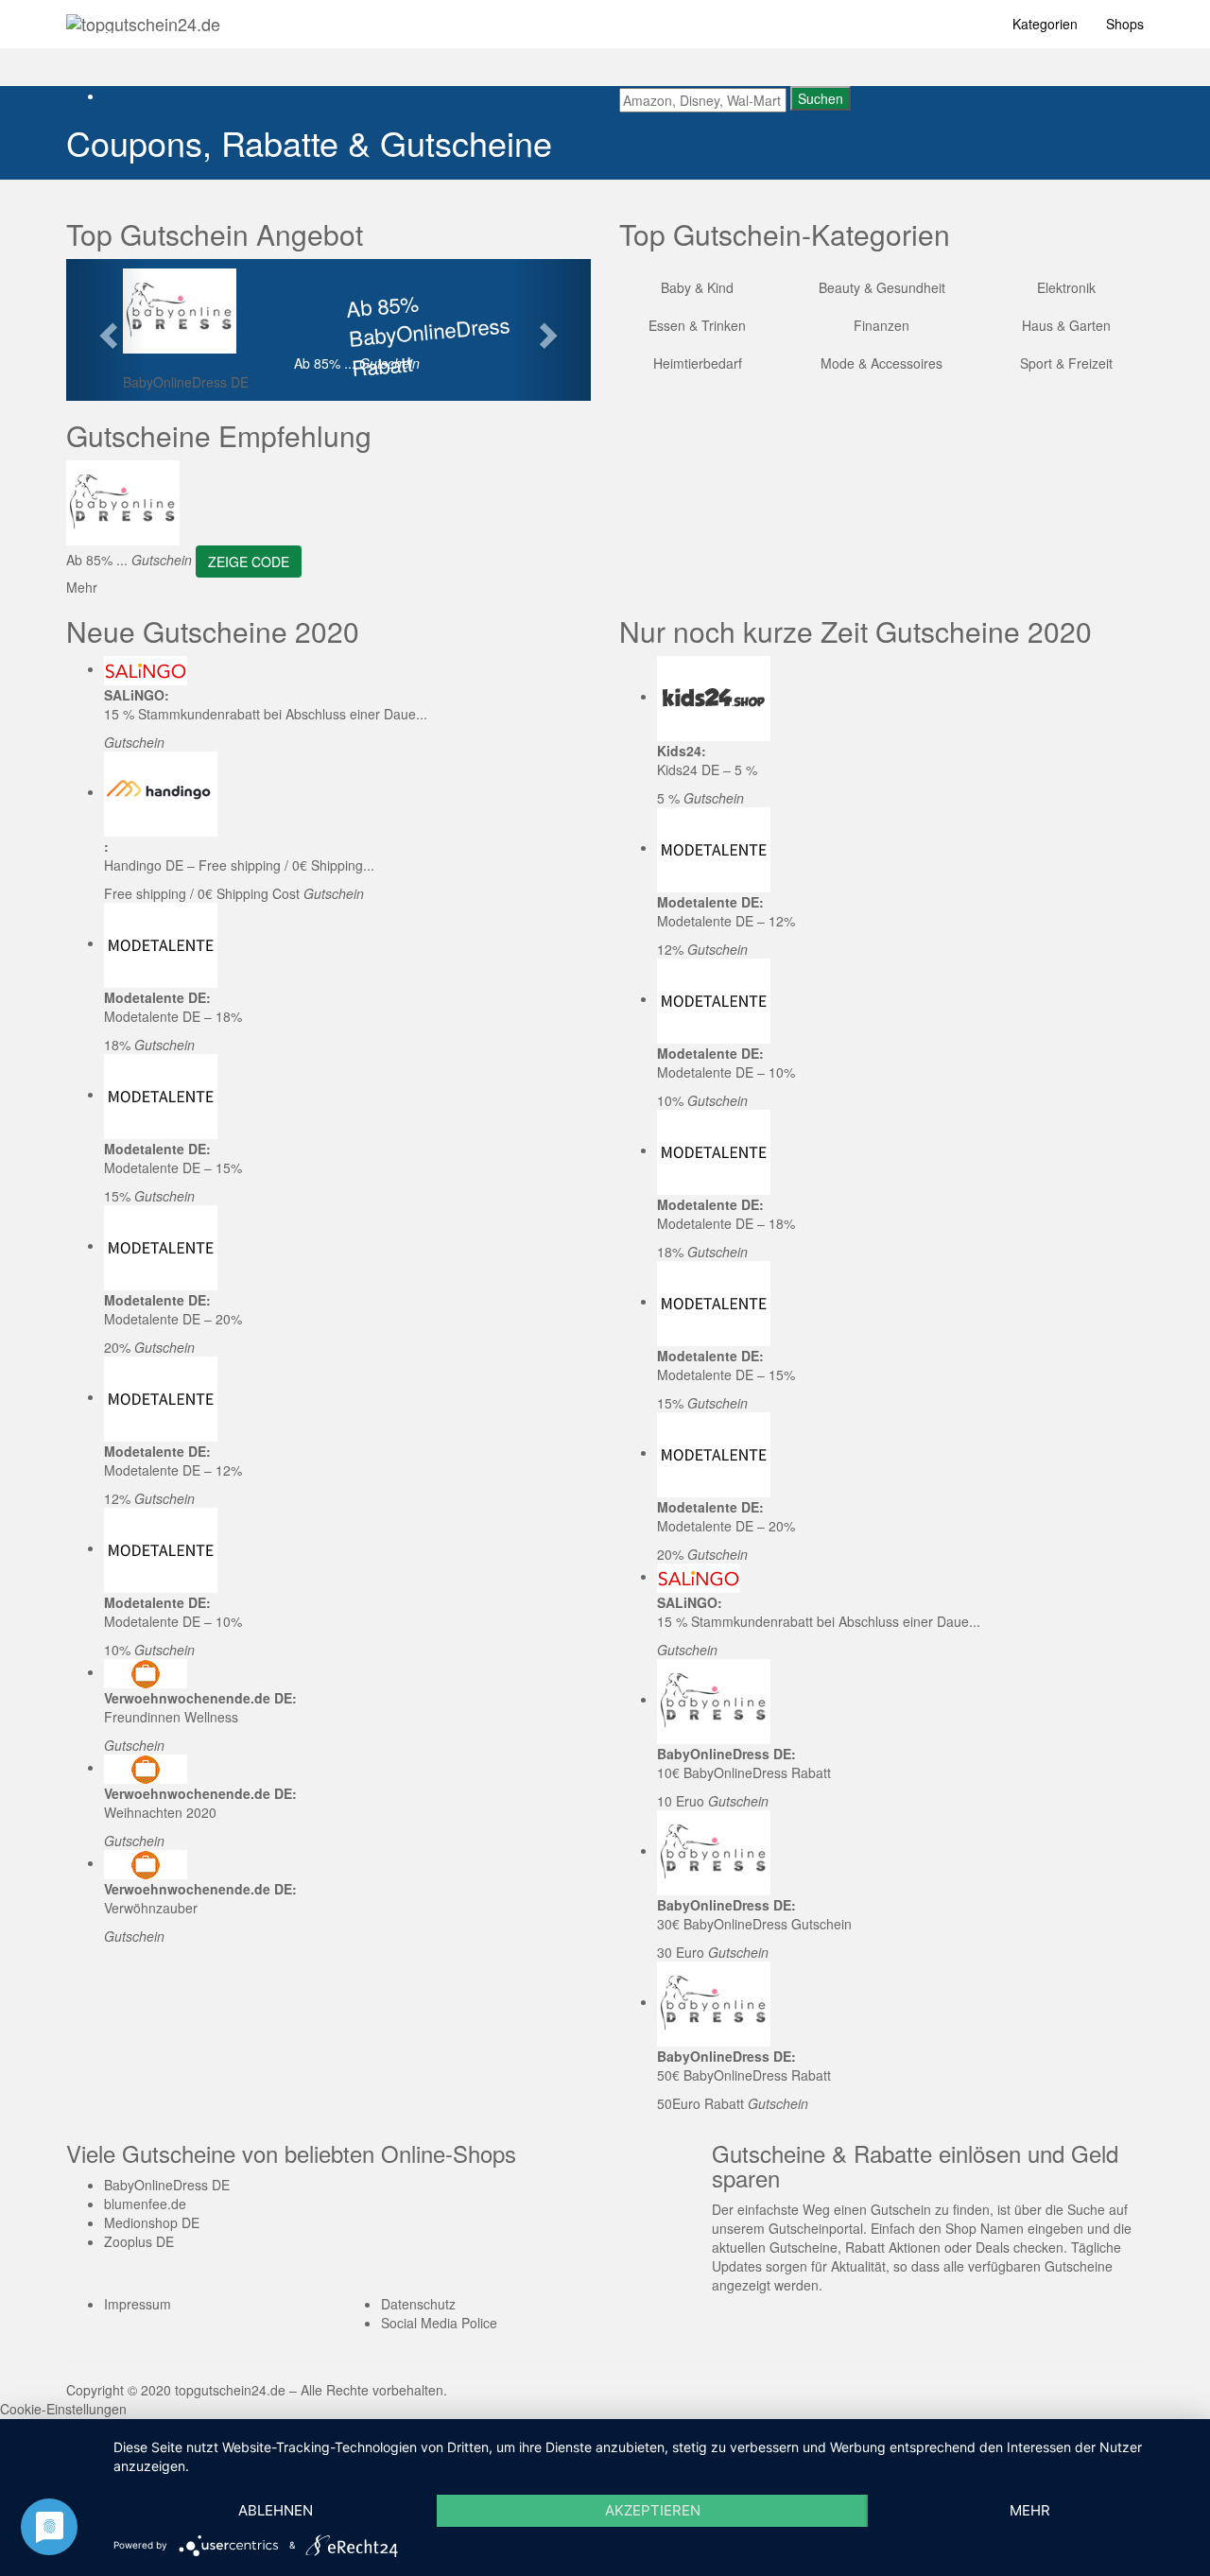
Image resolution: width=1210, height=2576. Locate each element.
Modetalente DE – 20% (173, 1319)
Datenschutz (418, 2304)
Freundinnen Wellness (171, 1717)
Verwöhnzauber (151, 1908)
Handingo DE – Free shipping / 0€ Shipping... (239, 865)
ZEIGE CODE (249, 562)
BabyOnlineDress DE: (726, 1754)
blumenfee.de (145, 2204)
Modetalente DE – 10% (173, 1621)
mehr (1030, 2510)
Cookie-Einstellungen (63, 2409)
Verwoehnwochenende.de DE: (200, 1698)
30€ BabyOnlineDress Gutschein (754, 1924)
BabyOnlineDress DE (186, 382)
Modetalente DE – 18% (173, 1016)
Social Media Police (439, 2323)
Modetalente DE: (157, 997)
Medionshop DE (152, 2222)
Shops (1125, 24)
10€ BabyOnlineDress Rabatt (744, 1772)
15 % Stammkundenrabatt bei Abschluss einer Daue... (266, 714)
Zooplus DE (139, 2241)
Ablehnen (276, 2510)
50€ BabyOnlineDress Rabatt (744, 2075)
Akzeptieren (653, 2510)
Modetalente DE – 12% (173, 1470)
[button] (105, 330)
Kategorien (1045, 24)
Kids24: (682, 751)
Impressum (138, 2304)
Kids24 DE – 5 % (707, 769)
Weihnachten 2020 (160, 1812)
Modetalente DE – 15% (173, 1167)
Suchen (821, 98)
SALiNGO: (137, 695)
